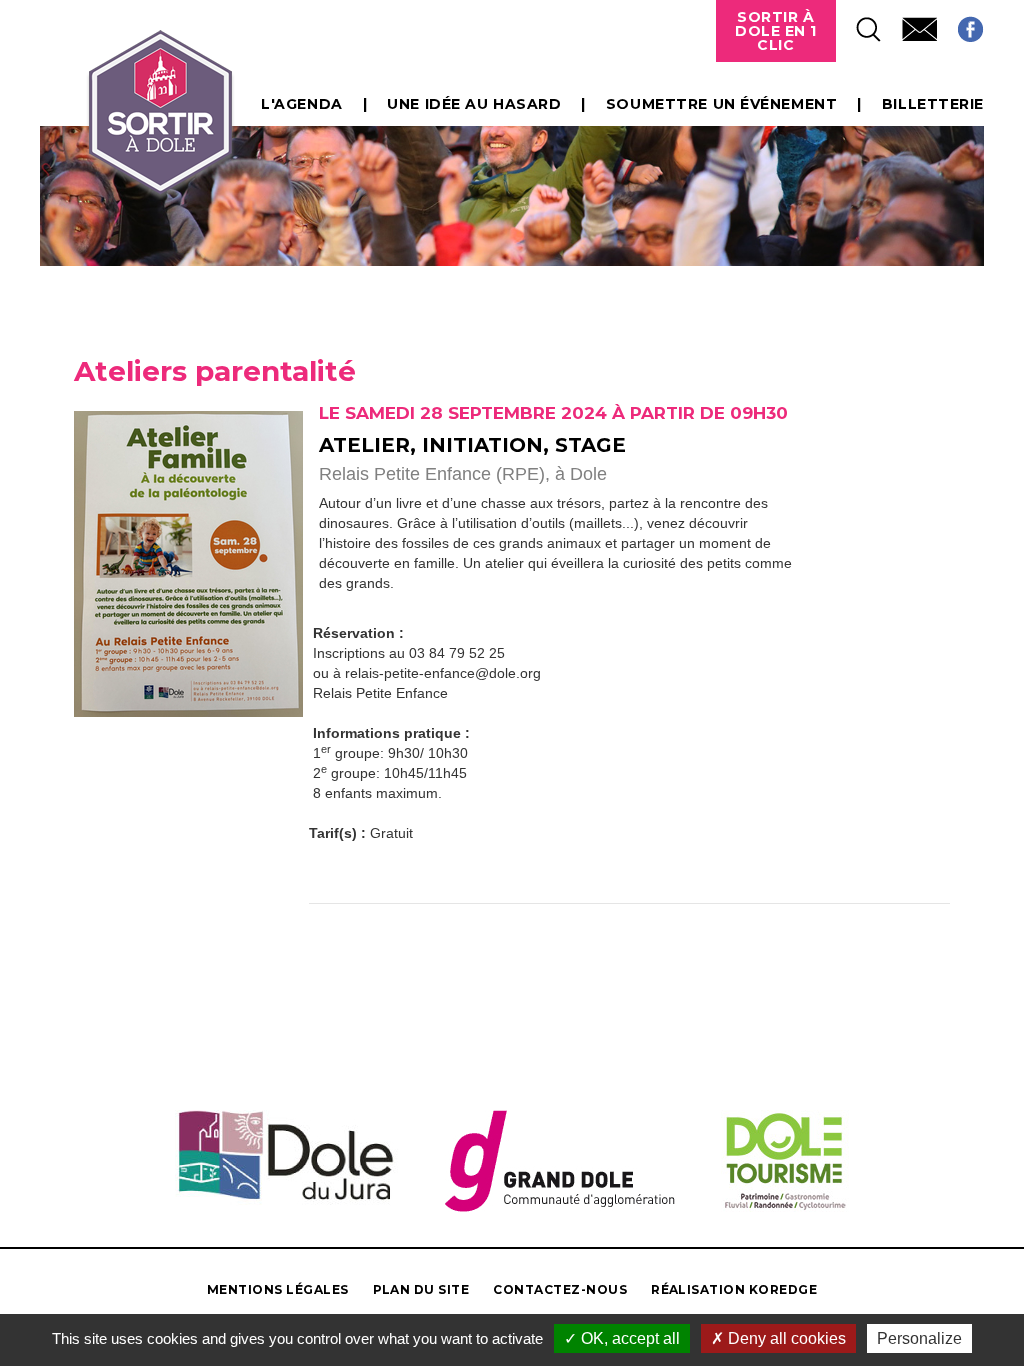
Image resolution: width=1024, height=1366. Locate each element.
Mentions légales (278, 1289)
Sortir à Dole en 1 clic (776, 31)
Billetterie (933, 104)
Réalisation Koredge (734, 1289)
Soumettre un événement (721, 104)
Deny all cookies (785, 1338)
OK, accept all (628, 1338)
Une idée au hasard (474, 104)
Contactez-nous (560, 1289)
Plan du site (421, 1289)
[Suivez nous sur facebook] (960, 23)
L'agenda (301, 104)
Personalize (919, 1338)
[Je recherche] (859, 23)
